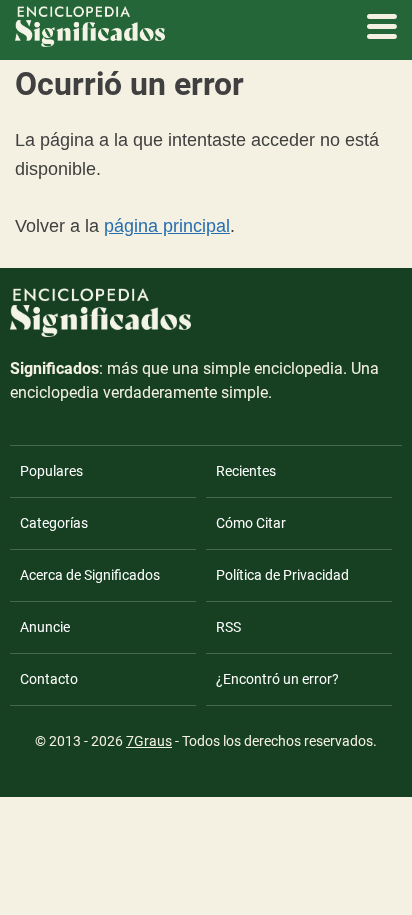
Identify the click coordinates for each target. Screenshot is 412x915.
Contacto (49, 679)
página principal (167, 226)
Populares (51, 471)
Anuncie (45, 627)
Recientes (246, 471)
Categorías (54, 523)
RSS (228, 627)
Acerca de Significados (90, 575)
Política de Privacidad (282, 575)
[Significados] (100, 348)
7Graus (149, 741)
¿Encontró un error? (277, 679)
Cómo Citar (251, 523)
